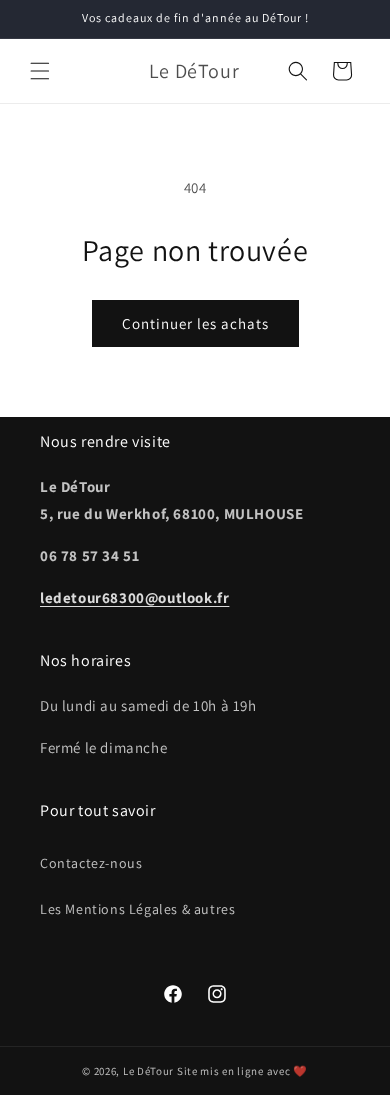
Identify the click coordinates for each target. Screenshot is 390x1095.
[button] (40, 71)
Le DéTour (148, 1071)
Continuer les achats (195, 323)
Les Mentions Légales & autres (137, 909)
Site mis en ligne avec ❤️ (242, 1071)
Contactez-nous (91, 863)
